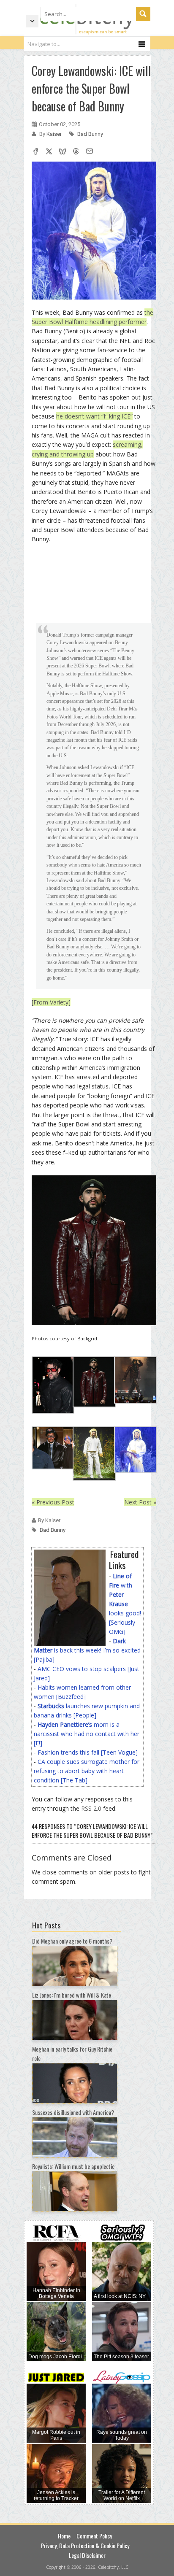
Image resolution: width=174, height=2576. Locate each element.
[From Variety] (51, 1002)
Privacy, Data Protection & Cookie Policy (85, 2545)
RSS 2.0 (91, 1808)
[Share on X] (49, 152)
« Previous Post (53, 1502)
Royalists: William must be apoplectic (73, 2166)
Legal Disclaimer (87, 2555)
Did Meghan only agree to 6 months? (72, 1941)
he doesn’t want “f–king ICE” (94, 416)
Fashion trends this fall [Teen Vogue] (88, 1752)
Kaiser (55, 134)
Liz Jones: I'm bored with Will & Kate (72, 1995)
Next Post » (140, 1502)
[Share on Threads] (76, 152)
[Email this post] (90, 152)
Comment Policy (94, 2536)
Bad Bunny (90, 134)
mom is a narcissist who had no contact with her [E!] (87, 1734)
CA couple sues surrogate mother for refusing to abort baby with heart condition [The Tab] (87, 1771)
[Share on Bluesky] (63, 152)
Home (64, 2536)
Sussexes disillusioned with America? (73, 2112)
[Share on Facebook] (35, 152)
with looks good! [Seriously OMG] (125, 1604)
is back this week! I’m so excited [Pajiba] (87, 1650)
